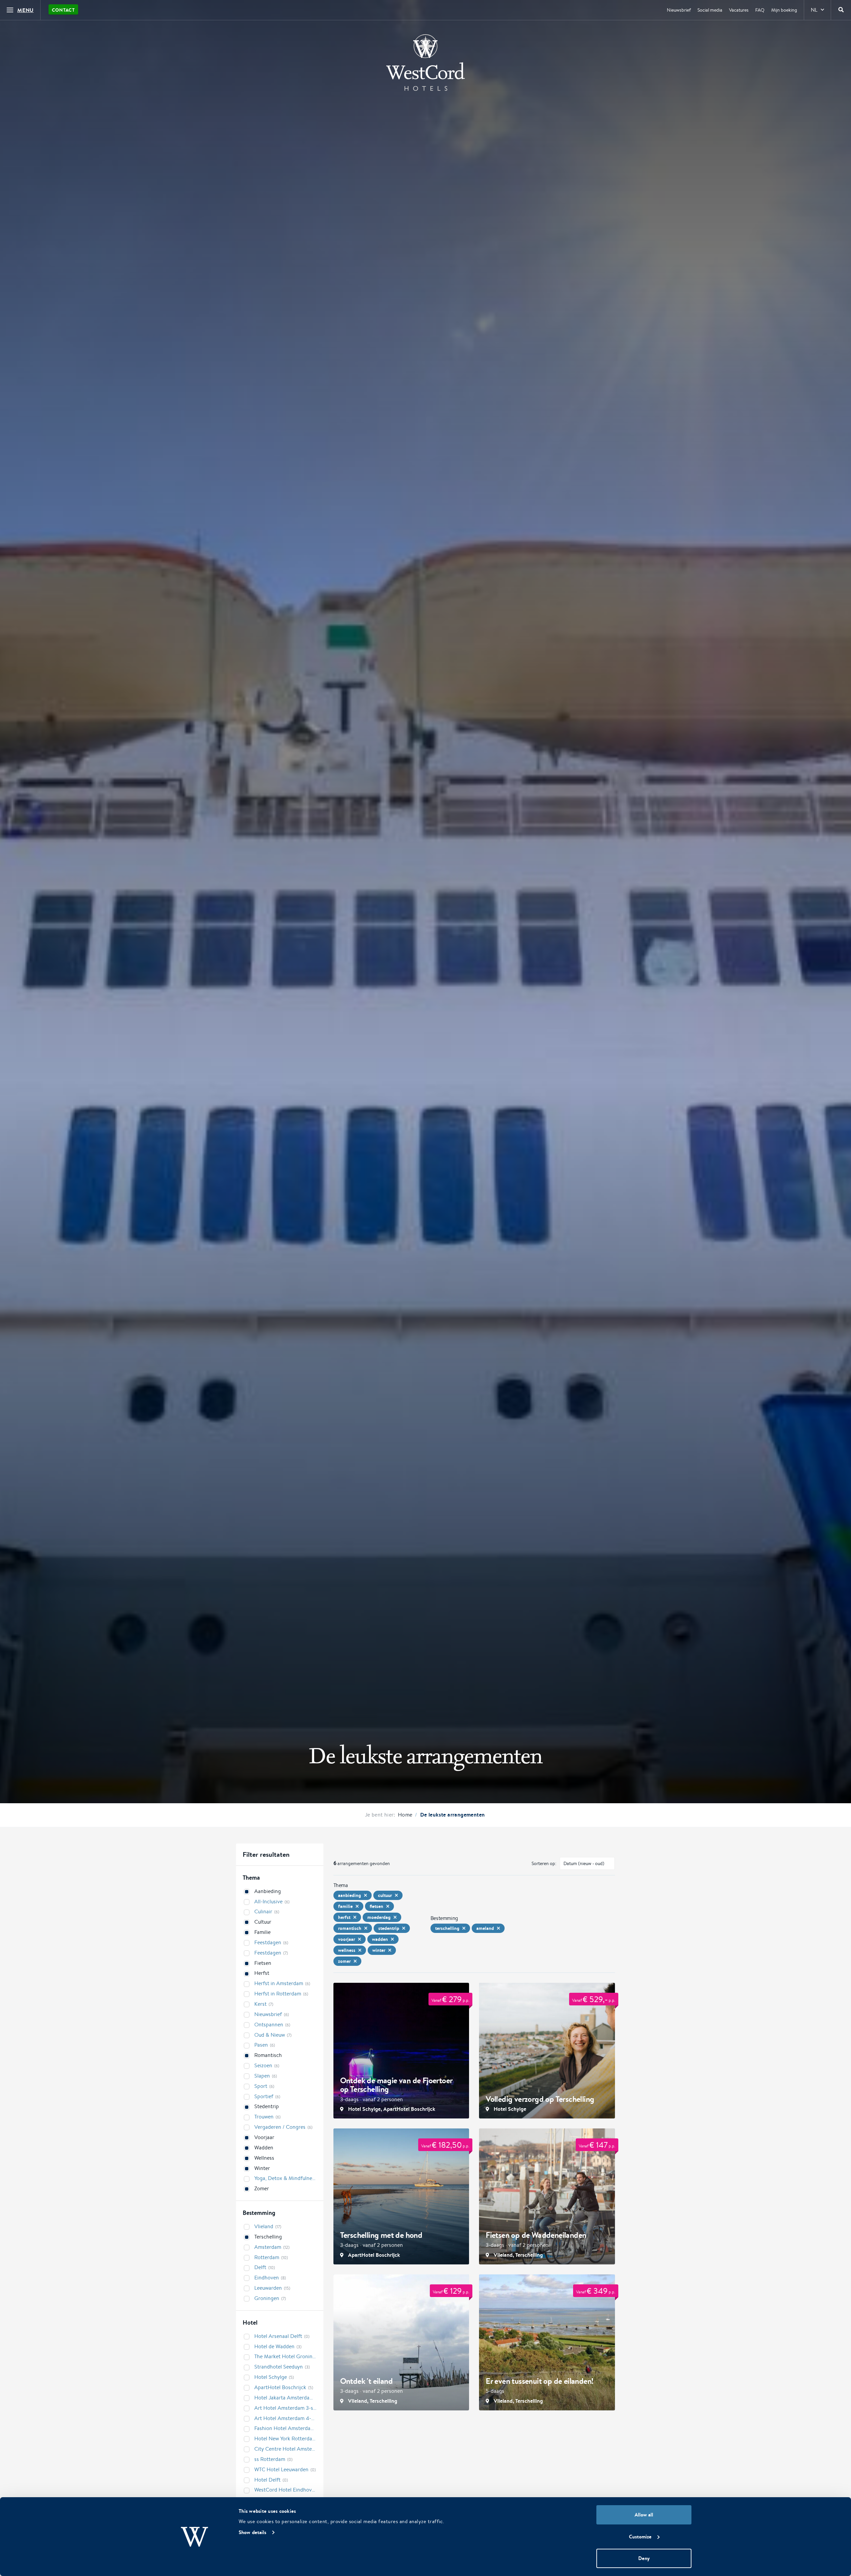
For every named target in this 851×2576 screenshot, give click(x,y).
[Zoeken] (841, 10)
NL (814, 10)
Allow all (644, 2515)
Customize (640, 2537)
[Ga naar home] (425, 63)
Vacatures (739, 10)
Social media (710, 10)
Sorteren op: (544, 1863)
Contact (63, 10)
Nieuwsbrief (679, 10)
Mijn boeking (784, 10)
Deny (644, 2558)
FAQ (760, 10)
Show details (252, 2532)
